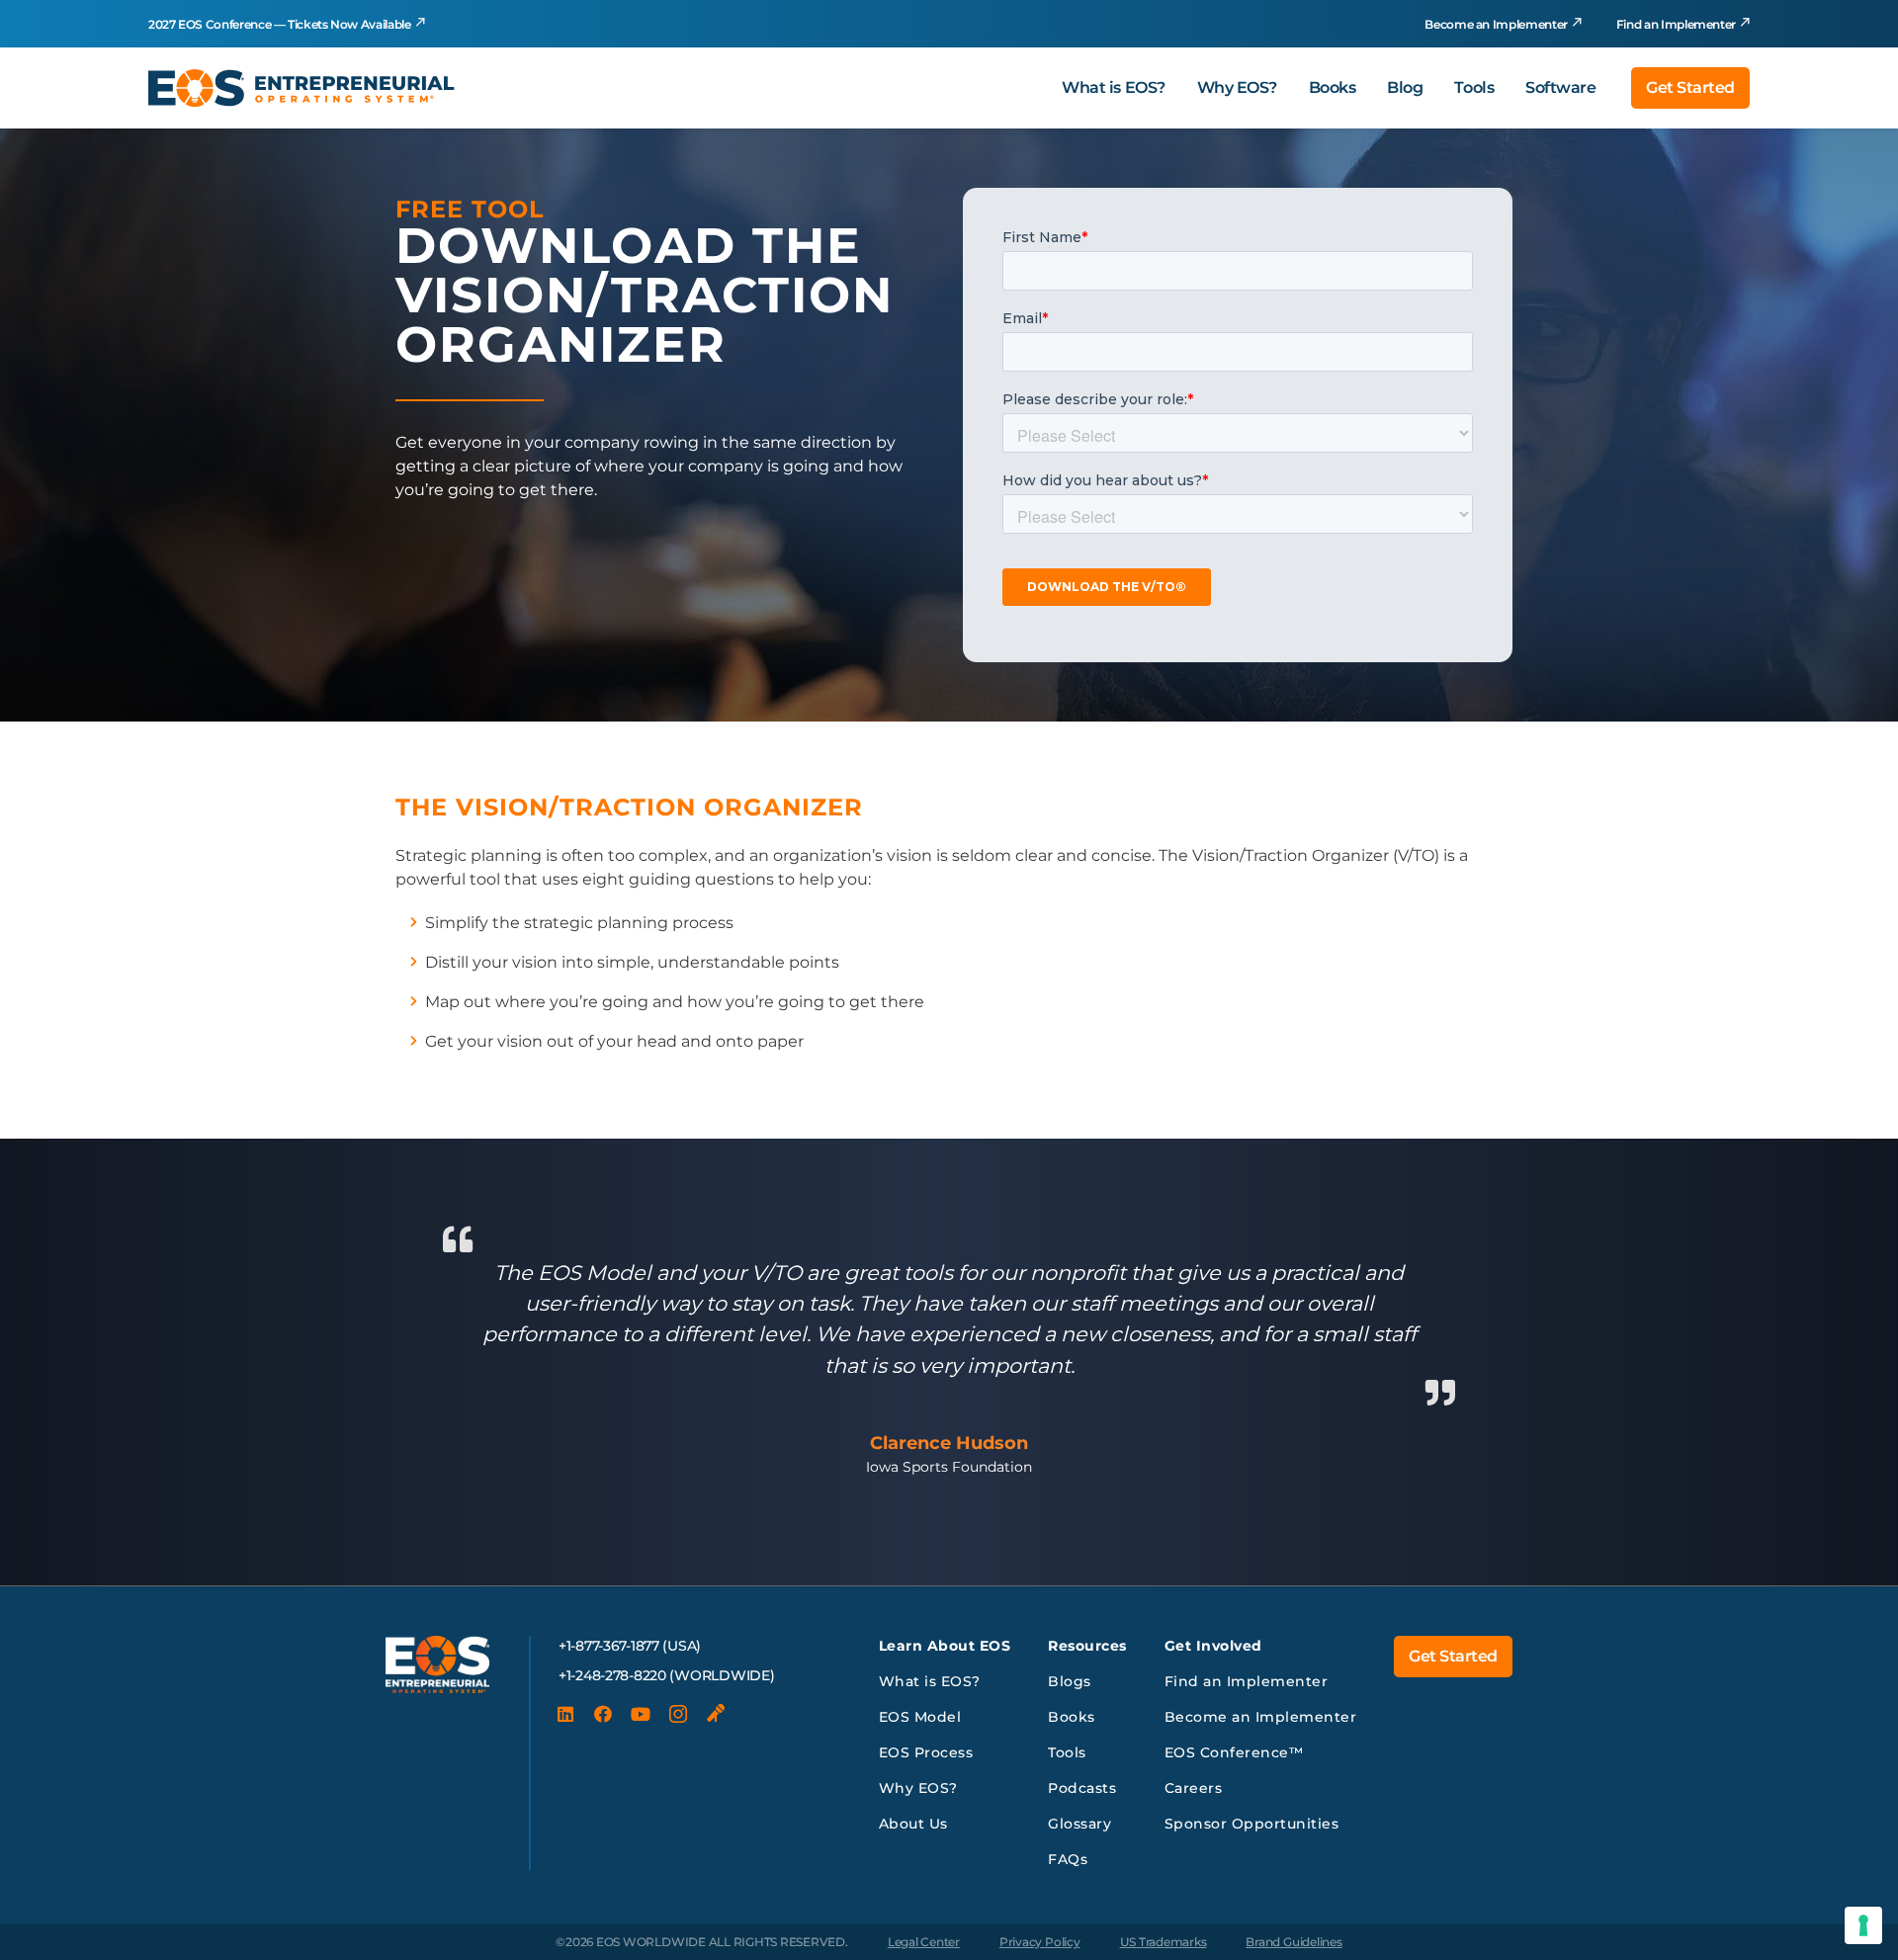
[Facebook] (603, 1714)
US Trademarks (1164, 1942)
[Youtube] (641, 1714)
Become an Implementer (1496, 24)
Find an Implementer (1676, 24)
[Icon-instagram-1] (678, 1714)
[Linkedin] (565, 1714)
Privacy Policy (1040, 1942)
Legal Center (924, 1942)
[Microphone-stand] (716, 1714)
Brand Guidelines (1294, 1942)
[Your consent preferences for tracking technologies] (1863, 1925)
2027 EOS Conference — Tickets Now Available (280, 24)
